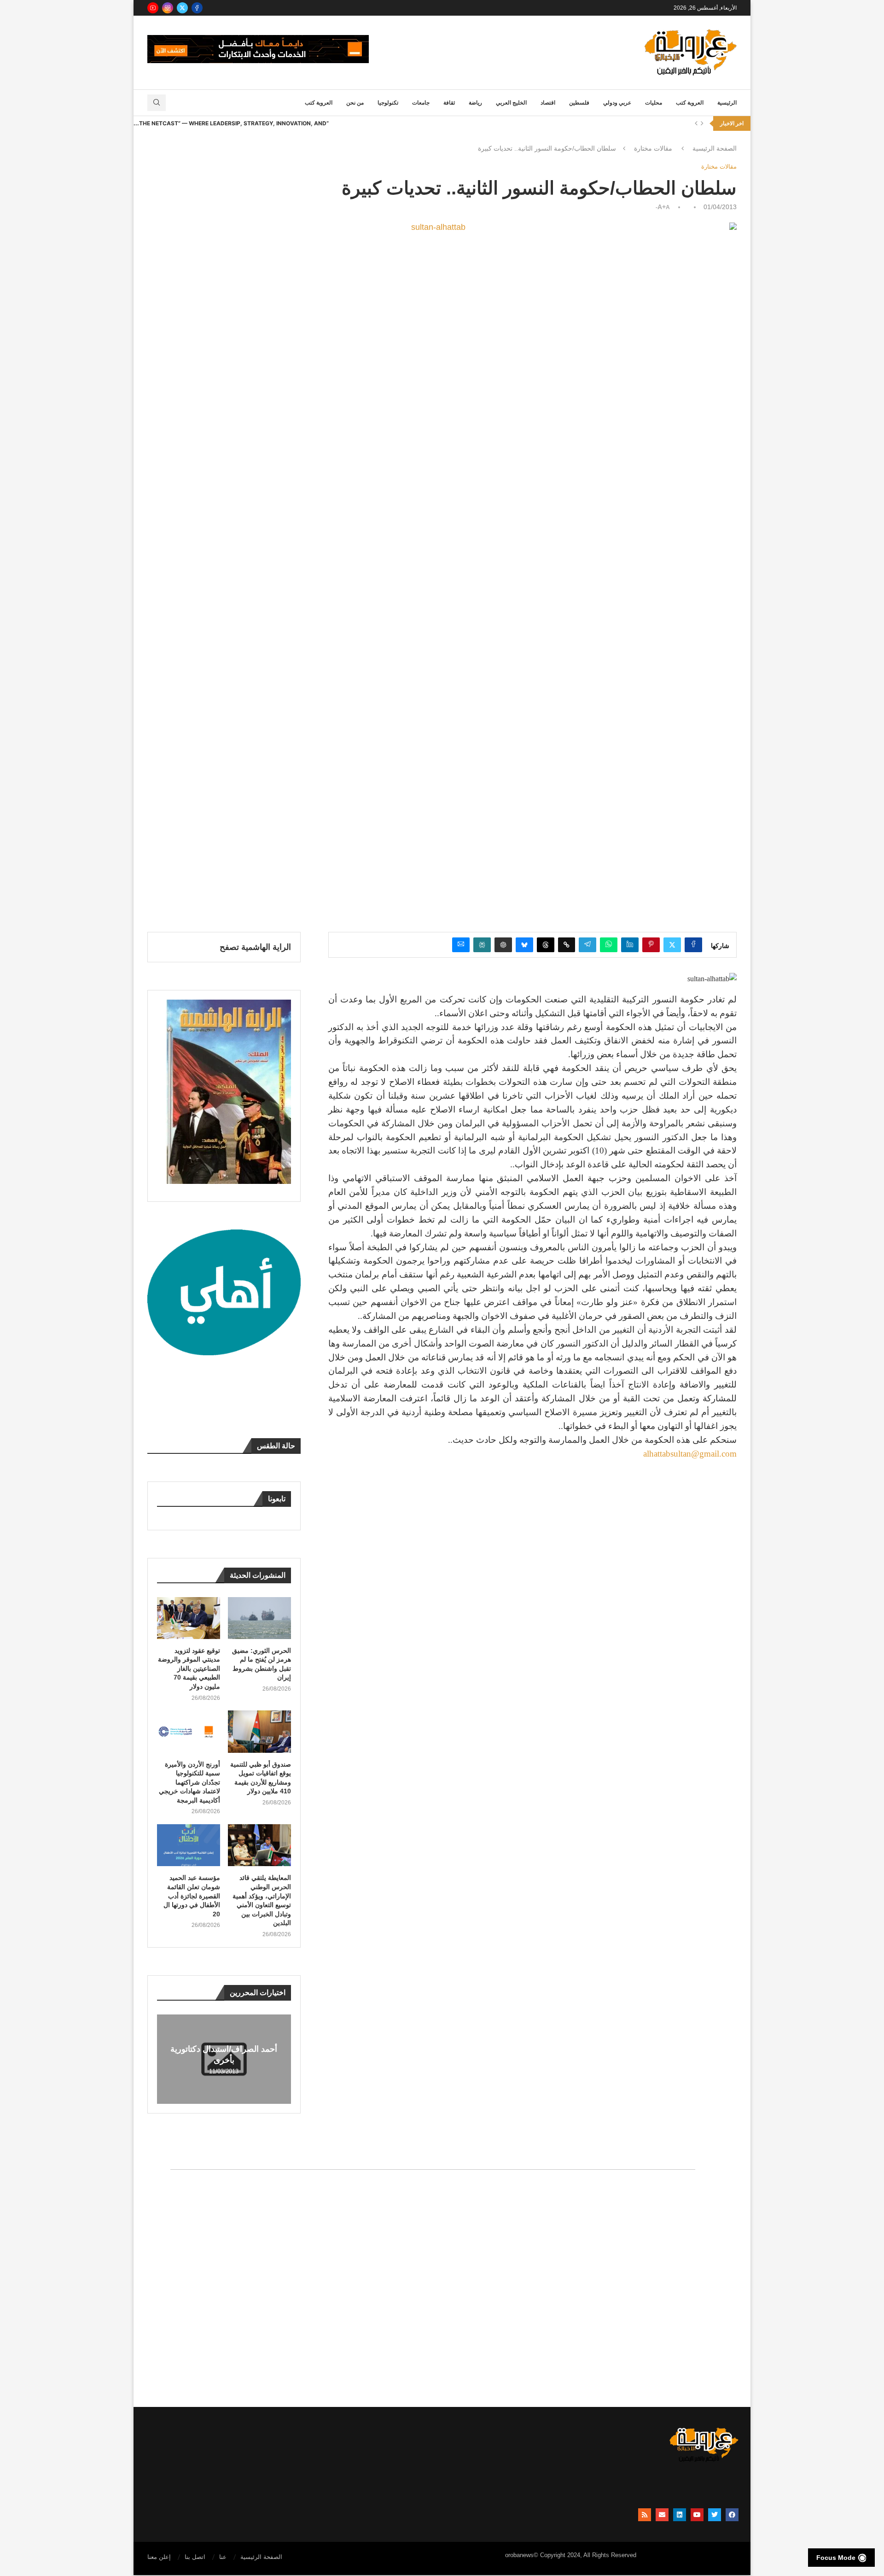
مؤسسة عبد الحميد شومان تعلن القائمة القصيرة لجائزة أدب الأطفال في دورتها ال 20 (192, 1896)
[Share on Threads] (546, 945)
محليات (654, 103)
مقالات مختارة (653, 148)
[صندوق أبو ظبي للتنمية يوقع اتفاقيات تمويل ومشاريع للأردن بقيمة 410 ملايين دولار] (259, 1731)
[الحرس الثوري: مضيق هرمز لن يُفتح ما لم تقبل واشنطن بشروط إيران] (259, 1618)
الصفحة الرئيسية (715, 148)
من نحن (355, 103)
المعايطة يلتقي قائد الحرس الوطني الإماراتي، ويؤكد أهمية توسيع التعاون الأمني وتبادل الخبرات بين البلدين (262, 1900)
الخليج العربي (511, 103)
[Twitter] (182, 8)
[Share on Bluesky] (524, 945)
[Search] (157, 103)
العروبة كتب (690, 103)
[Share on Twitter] (672, 945)
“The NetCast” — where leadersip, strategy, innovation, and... (231, 123)
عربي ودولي (617, 103)
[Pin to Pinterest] (651, 945)
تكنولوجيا (388, 103)
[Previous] (696, 123)
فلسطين (579, 103)
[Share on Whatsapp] (609, 945)
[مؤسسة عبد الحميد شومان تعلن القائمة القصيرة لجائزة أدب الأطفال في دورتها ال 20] (189, 1845)
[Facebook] (197, 8)
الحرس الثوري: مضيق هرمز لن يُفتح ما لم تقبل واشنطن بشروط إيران (262, 1664)
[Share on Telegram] (587, 945)
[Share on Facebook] (693, 945)
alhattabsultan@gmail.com (690, 1454)
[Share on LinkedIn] (630, 945)
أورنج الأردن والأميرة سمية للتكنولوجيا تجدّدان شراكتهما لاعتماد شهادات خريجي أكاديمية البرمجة (189, 1782)
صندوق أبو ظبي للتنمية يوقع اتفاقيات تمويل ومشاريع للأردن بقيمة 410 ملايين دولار (261, 1778)
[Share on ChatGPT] (503, 945)
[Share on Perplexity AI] (482, 945)
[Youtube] (153, 8)
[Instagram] (168, 8)
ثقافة (449, 103)
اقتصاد (548, 103)
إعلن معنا (159, 2557)
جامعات (421, 103)
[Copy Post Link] (567, 945)
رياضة (475, 103)
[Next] (702, 123)
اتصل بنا (195, 2557)
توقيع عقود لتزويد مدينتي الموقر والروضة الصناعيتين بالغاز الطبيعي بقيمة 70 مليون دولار (189, 1669)
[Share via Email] (461, 945)
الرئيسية (727, 103)
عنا (223, 2557)
